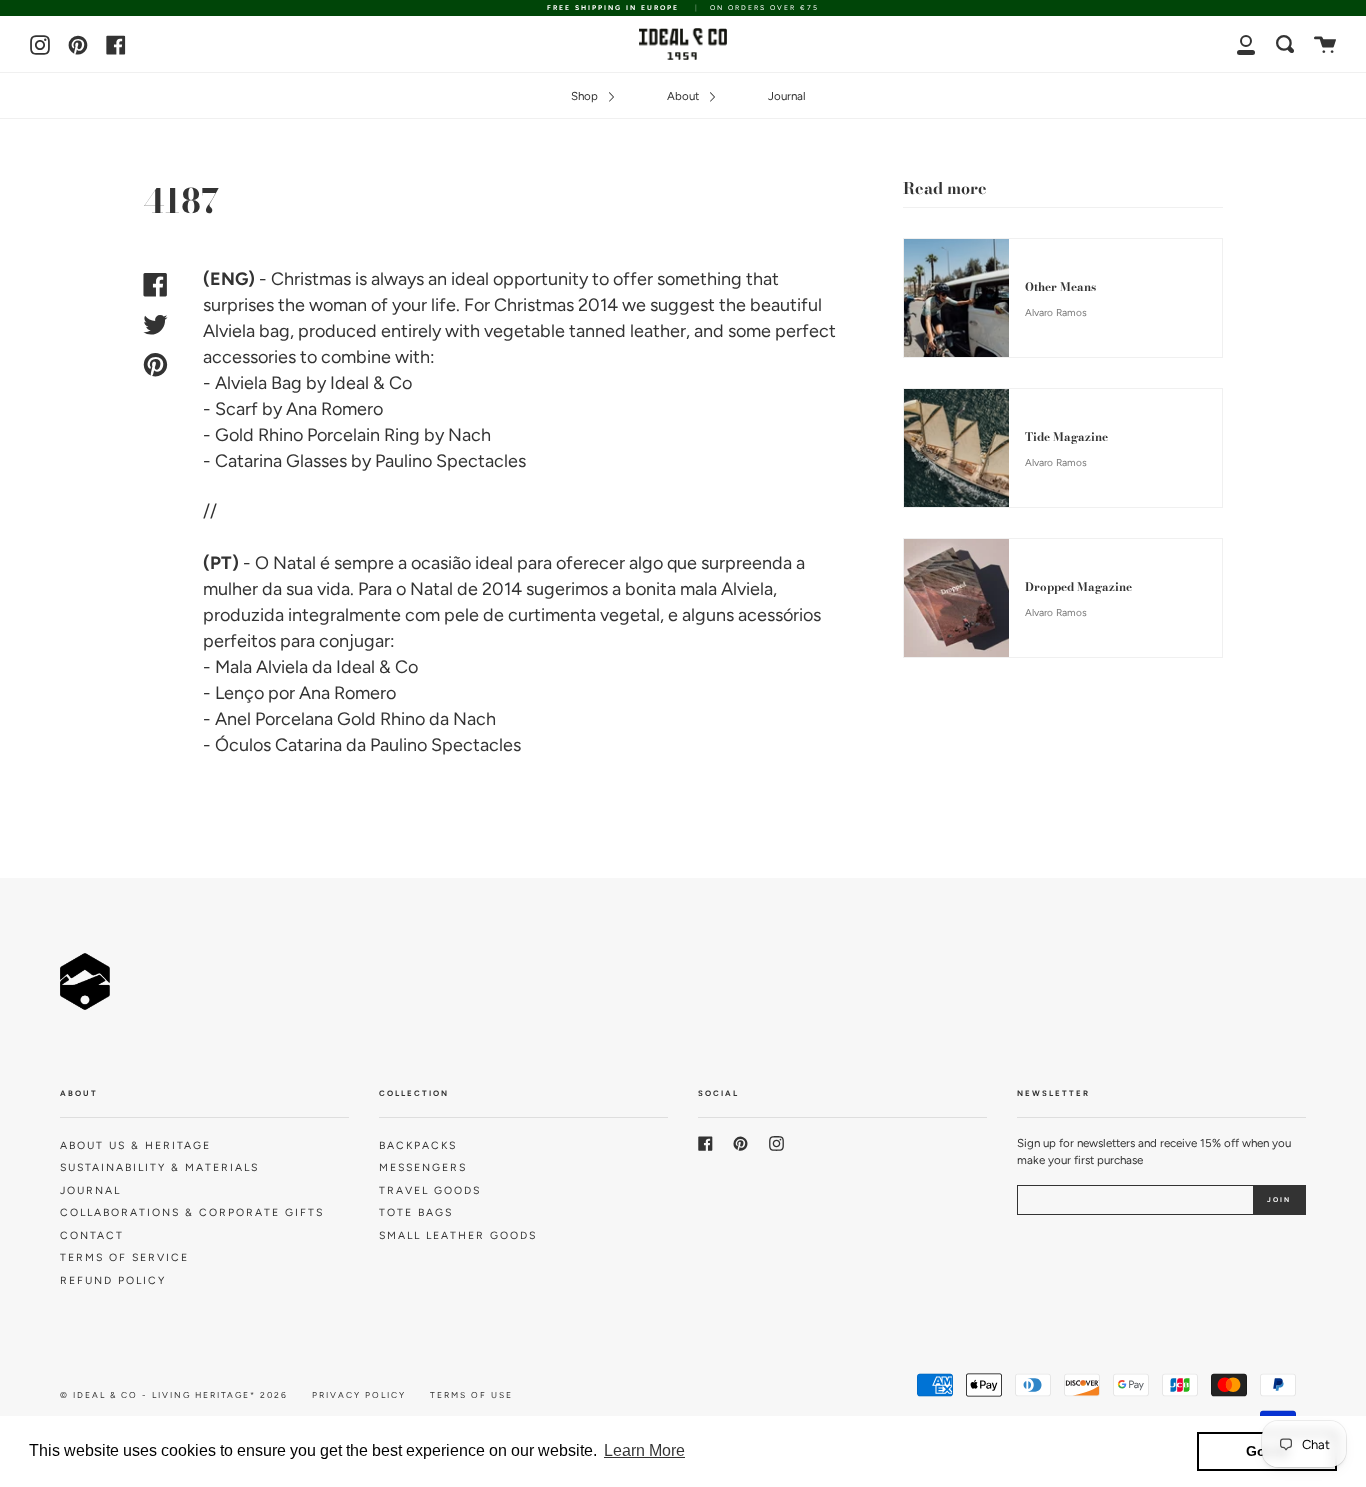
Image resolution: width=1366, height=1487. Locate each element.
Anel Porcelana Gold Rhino (320, 719)
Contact (92, 1235)
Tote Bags (416, 1212)
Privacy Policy (359, 1395)
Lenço (239, 693)
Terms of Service (124, 1257)
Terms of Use (471, 1395)
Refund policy (113, 1280)
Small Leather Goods (458, 1235)
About (684, 96)
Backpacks (418, 1145)
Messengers (423, 1167)
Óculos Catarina (278, 745)
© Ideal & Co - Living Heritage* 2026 (174, 1395)
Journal (787, 96)
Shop (586, 96)
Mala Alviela (261, 667)
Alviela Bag (258, 383)
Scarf (236, 409)
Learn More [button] (644, 1450)
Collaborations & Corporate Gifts (192, 1212)
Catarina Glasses (281, 461)
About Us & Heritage (135, 1145)
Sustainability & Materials (159, 1167)
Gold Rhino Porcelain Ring (317, 435)
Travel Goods (430, 1190)
